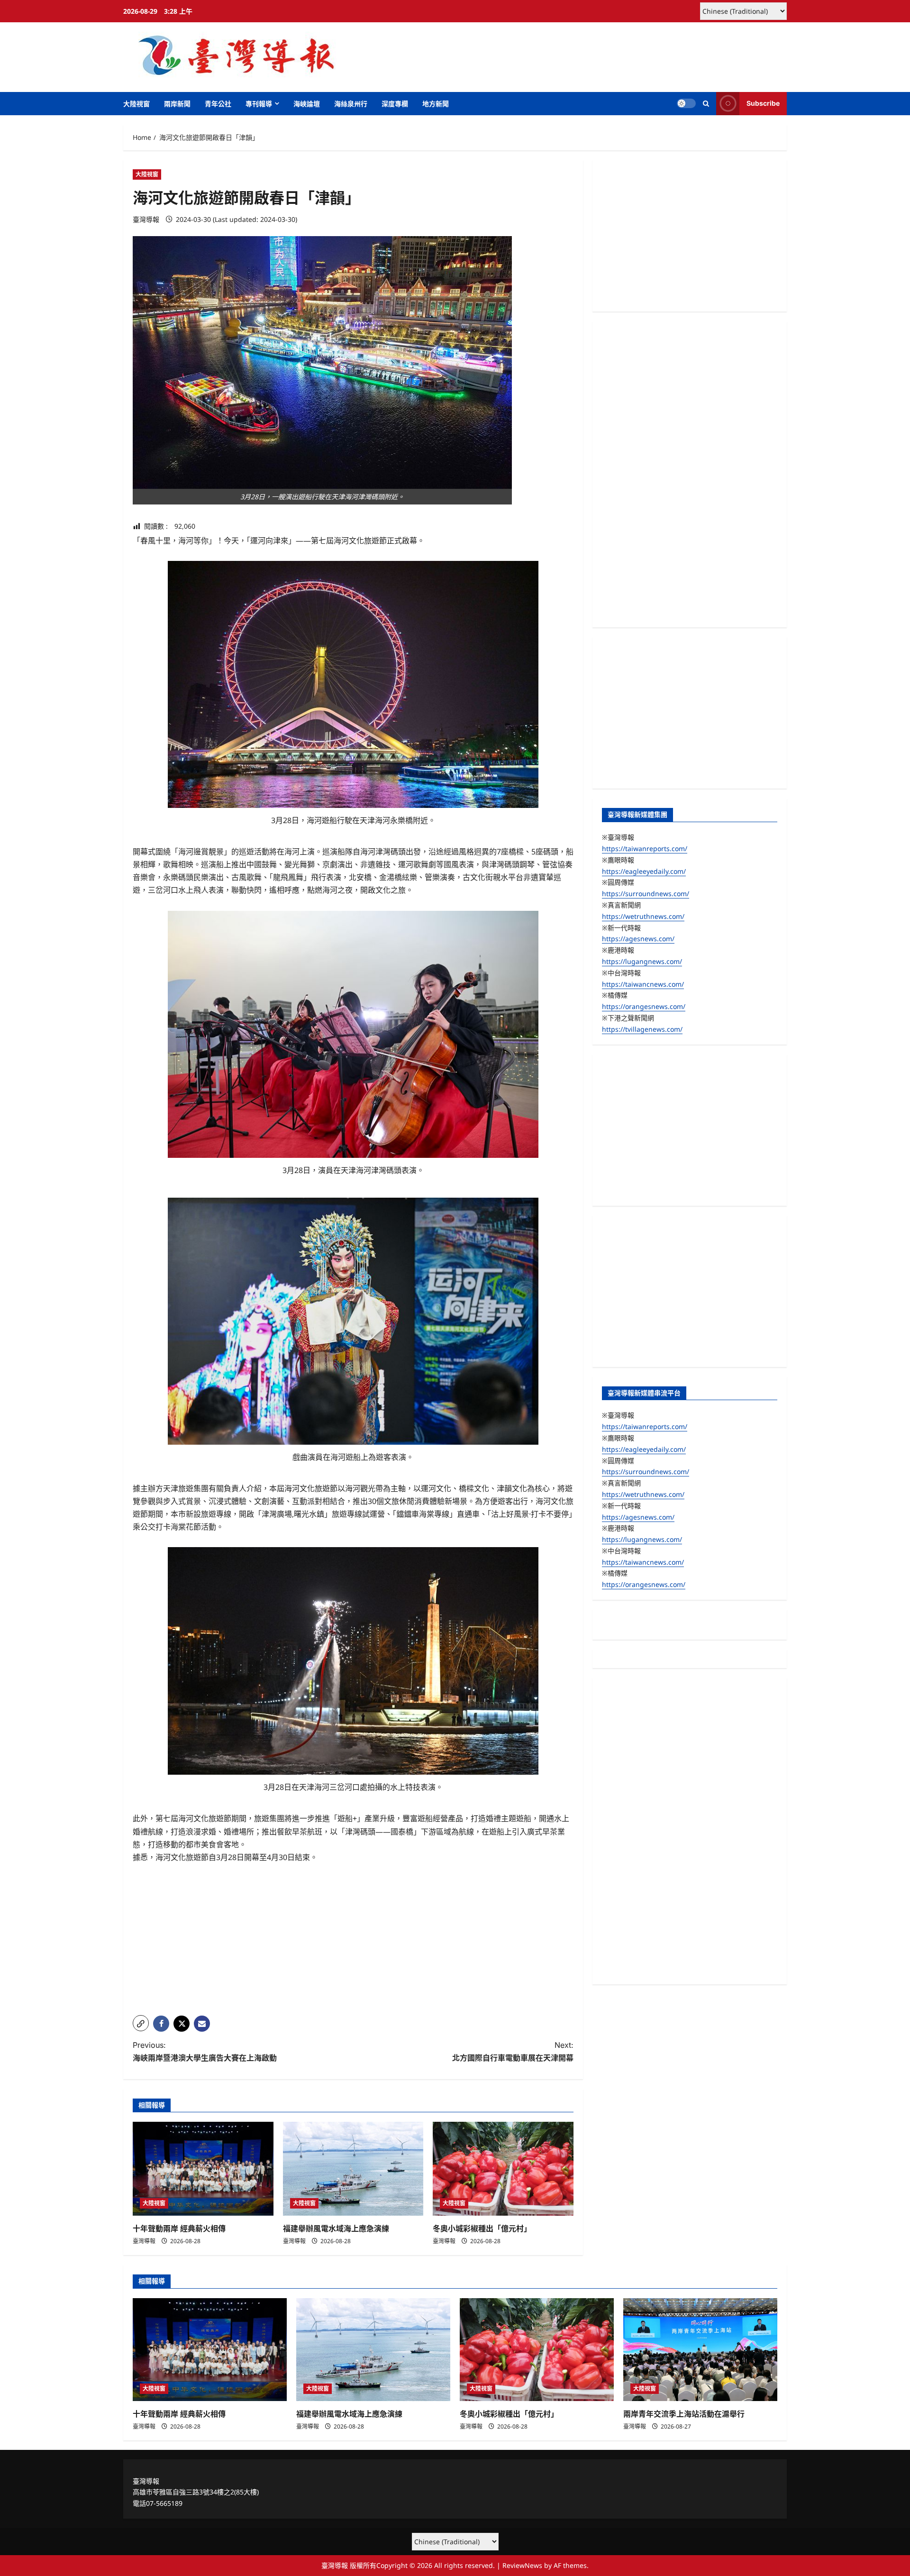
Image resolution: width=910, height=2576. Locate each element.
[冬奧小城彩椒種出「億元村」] (503, 2169)
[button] (706, 104)
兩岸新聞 (177, 104)
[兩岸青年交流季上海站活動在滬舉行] (700, 2350)
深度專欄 (395, 104)
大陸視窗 (136, 104)
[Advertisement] (353, 1942)
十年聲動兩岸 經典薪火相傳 (179, 2228)
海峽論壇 (307, 104)
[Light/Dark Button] (686, 103)
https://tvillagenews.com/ (642, 1029)
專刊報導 (259, 104)
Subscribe (763, 103)
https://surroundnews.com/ (646, 894)
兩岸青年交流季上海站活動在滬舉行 (684, 2414)
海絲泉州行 (351, 104)
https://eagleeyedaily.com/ (644, 871)
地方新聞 (436, 104)
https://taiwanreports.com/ (645, 848)
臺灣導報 (146, 219)
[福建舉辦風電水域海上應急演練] (353, 2169)
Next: (513, 2051)
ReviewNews (522, 2565)
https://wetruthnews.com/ (643, 916)
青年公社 (218, 104)
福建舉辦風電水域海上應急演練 (336, 2228)
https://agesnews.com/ (638, 939)
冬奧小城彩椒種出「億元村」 (482, 2228)
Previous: (205, 2051)
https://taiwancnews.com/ (643, 984)
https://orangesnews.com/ (644, 1006)
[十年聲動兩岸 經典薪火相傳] (203, 2169)
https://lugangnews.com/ (642, 961)
